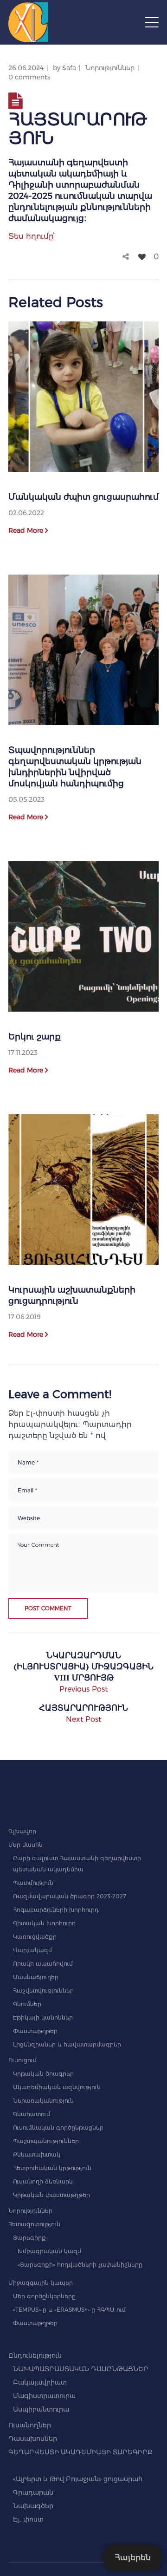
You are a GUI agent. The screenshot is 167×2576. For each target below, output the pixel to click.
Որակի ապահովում (43, 1964)
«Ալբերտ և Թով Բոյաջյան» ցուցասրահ (78, 2479)
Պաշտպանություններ (46, 2141)
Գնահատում (32, 2114)
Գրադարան (33, 2492)
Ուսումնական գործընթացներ (58, 2128)
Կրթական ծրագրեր (43, 2074)
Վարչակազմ (32, 1950)
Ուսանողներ (30, 2425)
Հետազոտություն (34, 2224)
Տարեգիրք (29, 2238)
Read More (26, 530)
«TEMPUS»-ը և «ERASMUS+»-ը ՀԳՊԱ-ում (69, 2310)
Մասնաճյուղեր (36, 1977)
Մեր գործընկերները (44, 2296)
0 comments (29, 77)
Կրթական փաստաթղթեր (51, 2195)
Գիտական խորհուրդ (45, 1923)
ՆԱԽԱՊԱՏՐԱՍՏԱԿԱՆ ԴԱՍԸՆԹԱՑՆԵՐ (81, 2369)
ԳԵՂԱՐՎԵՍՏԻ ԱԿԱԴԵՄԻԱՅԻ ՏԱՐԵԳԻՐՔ (80, 2452)
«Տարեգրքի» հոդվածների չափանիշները (80, 2265)
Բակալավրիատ (40, 2382)
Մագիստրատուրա (44, 2396)
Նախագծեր (33, 2506)
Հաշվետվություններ (43, 1991)
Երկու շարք (35, 1037)
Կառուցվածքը (35, 1937)
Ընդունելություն (35, 2355)
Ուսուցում (22, 2060)
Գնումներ (27, 2004)
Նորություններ (110, 68)
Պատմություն (33, 1883)
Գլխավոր (22, 1831)
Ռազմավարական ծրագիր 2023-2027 (70, 1896)
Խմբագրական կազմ (49, 2251)
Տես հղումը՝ (32, 236)
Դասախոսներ (33, 2439)
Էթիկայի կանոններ (43, 2017)
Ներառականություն (43, 2101)
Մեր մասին (26, 1845)
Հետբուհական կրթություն (52, 2168)
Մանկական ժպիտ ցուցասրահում (83, 497)
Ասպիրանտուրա (41, 2409)
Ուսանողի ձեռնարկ (43, 2181)
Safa (69, 68)
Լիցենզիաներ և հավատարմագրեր (67, 2044)
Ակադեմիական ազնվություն (57, 2087)
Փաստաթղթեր (35, 2031)
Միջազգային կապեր (41, 2283)
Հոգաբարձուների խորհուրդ (56, 1910)
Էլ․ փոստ (28, 2519)
